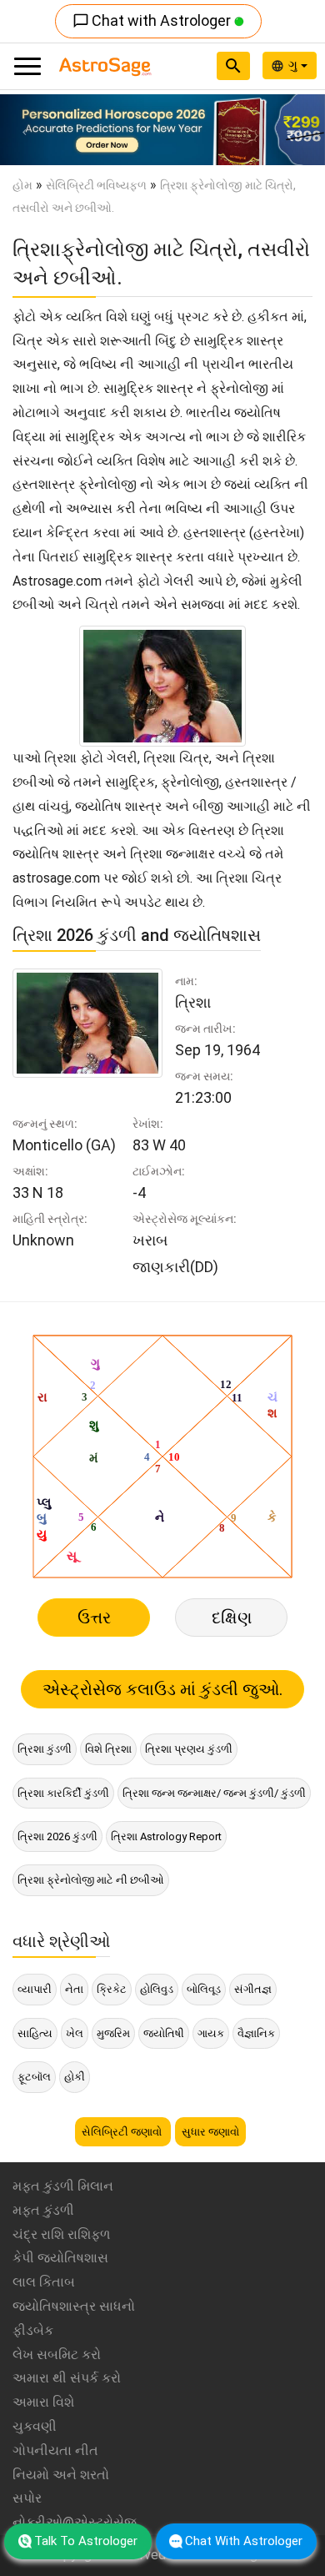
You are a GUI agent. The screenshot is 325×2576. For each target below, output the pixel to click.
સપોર (27, 2498)
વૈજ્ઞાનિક (256, 2033)
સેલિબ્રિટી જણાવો (123, 2132)
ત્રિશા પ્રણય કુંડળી (189, 1749)
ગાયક (211, 2033)
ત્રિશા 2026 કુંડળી (57, 1836)
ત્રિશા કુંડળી (45, 1749)
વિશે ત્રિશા (108, 1749)
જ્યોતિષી (164, 2033)
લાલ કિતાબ (44, 2282)
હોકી (75, 2077)
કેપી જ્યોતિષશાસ (60, 2258)
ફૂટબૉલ (34, 2077)
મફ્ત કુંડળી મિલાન (63, 2186)
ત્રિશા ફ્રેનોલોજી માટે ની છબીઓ (91, 1880)
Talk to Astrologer (86, 2541)
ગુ (295, 65)
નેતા (74, 1989)
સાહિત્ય (35, 2033)
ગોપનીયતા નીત (55, 2450)
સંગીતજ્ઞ (253, 1989)
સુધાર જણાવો (210, 2132)
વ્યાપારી (35, 1989)
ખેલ (75, 2033)
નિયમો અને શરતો (61, 2475)
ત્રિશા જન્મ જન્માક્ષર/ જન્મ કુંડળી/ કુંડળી (214, 1793)
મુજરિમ (113, 2033)
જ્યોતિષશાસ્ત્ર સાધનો (74, 2306)
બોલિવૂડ (204, 1989)
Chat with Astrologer (153, 20)
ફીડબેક (33, 2330)
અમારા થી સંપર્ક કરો (67, 2378)
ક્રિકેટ (112, 1989)
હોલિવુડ (157, 1989)
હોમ (22, 185)
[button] (25, 130)
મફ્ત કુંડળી (43, 2210)
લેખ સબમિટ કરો (57, 2355)
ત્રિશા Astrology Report (166, 1836)
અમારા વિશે (43, 2402)
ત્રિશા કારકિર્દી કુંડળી (63, 1793)
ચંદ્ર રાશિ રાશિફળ (61, 2234)
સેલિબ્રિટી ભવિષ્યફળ (96, 185)
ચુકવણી (35, 2426)
